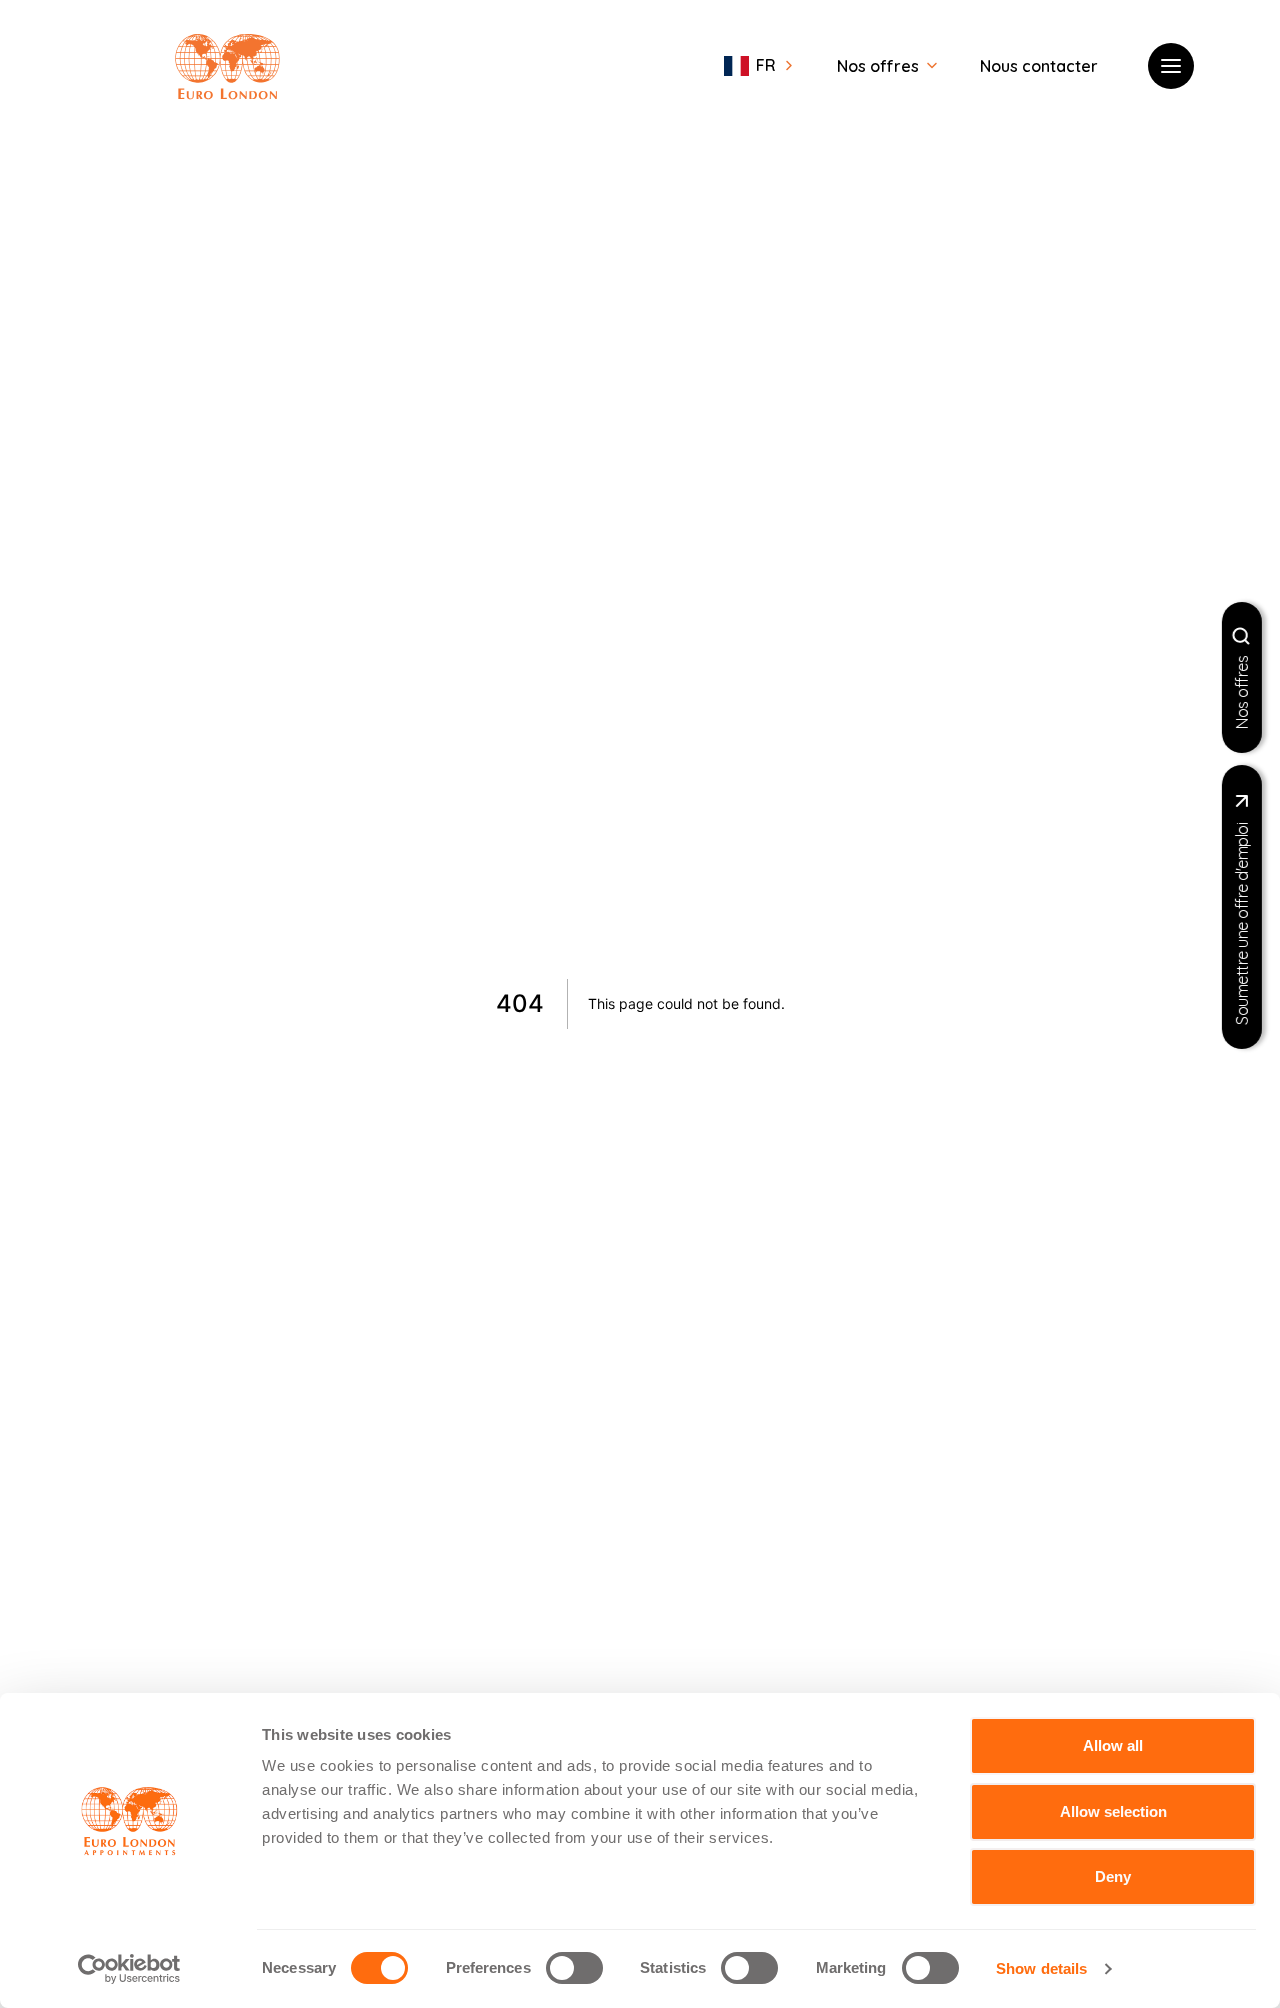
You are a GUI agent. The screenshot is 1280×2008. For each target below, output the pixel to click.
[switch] (574, 1968)
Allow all (1113, 1745)
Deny (1113, 1876)
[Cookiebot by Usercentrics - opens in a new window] (129, 1969)
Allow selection (1113, 1811)
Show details (1041, 1968)
